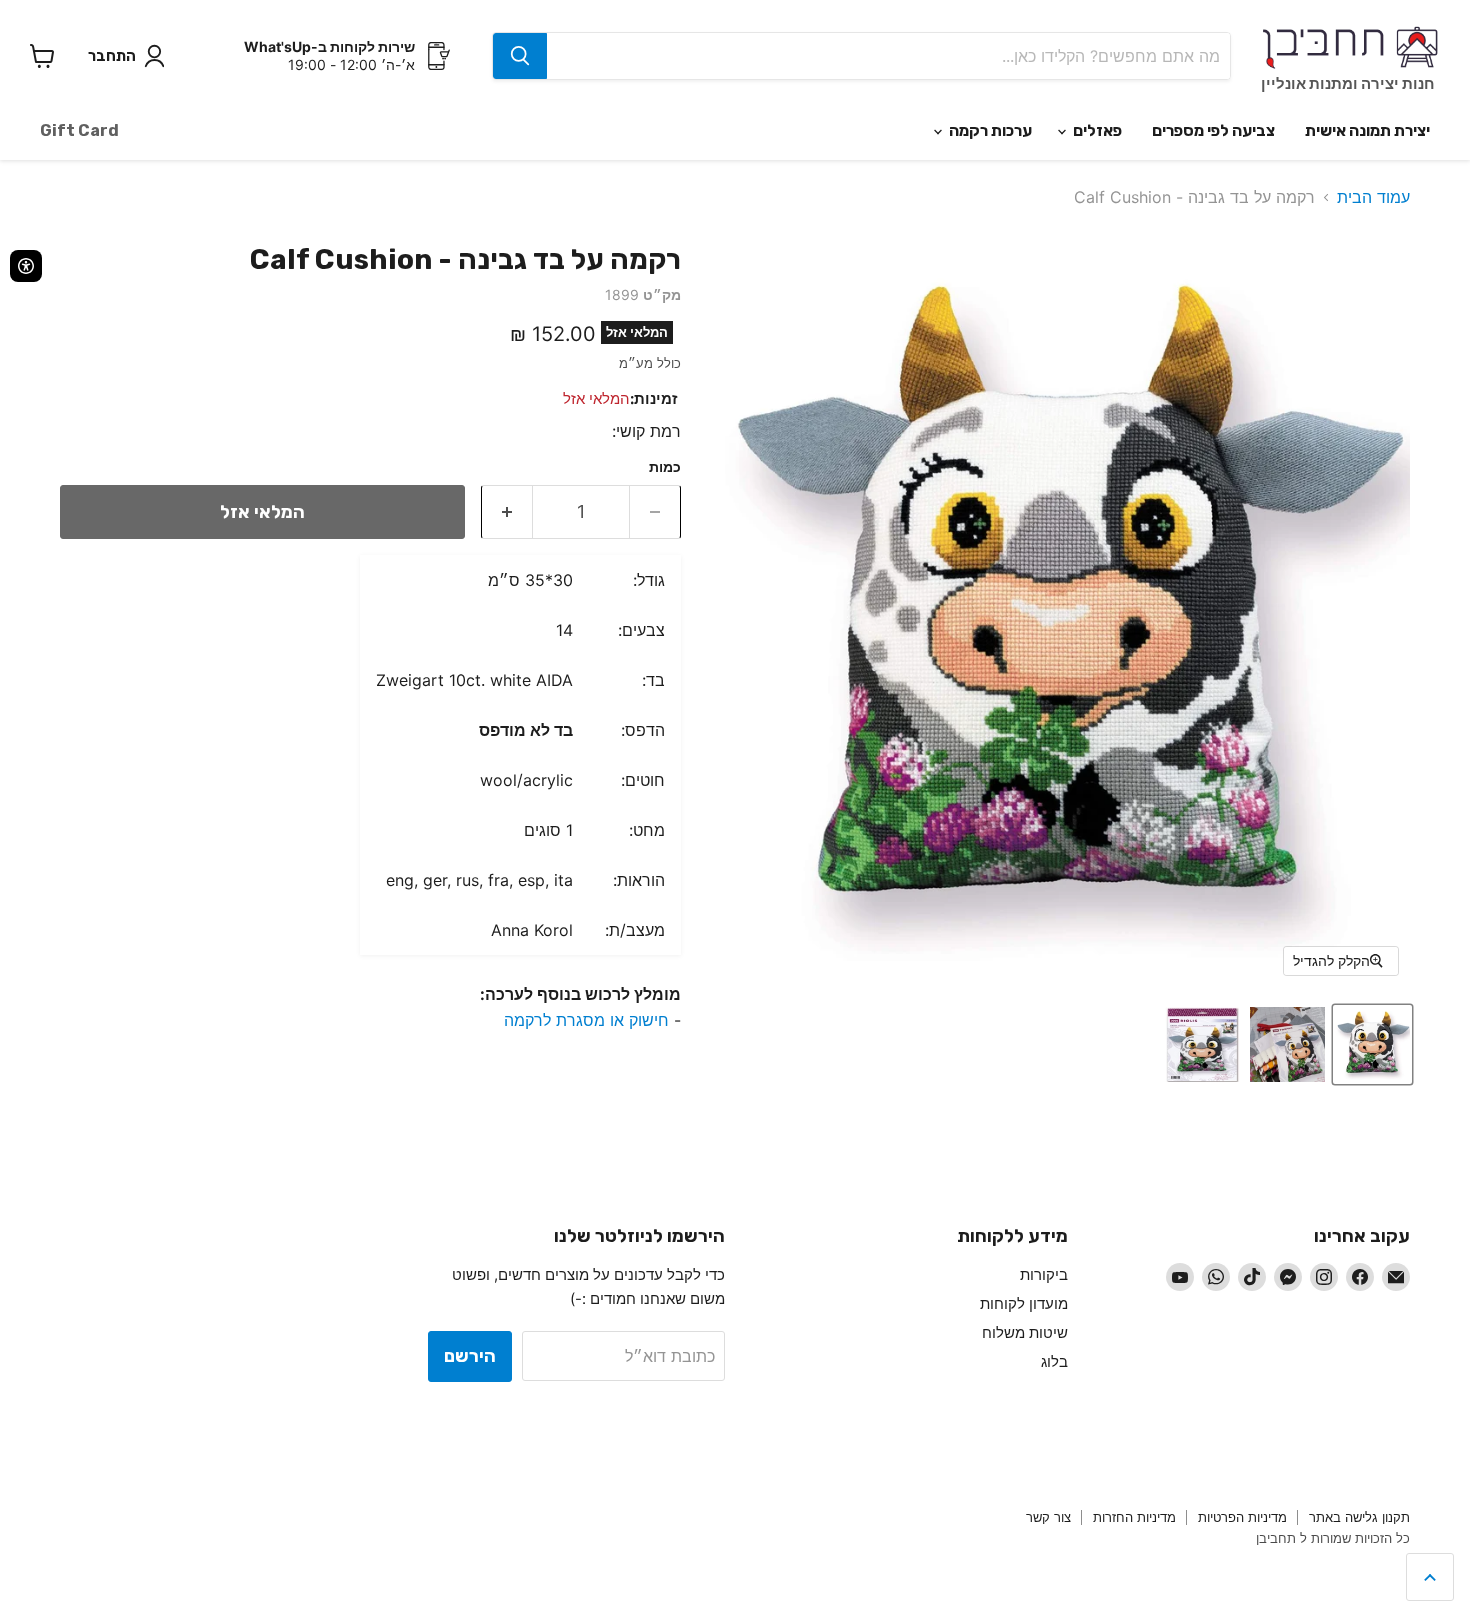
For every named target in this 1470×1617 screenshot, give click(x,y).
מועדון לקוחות (1024, 1303)
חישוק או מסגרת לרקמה (586, 1020)
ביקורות (1044, 1274)
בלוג (1054, 1361)
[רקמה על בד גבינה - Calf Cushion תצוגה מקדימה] (1372, 1044)
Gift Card (79, 130)
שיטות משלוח (1025, 1332)
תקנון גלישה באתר (1359, 1517)
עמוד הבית (1373, 197)
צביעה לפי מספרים (1213, 130)
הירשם (470, 1356)
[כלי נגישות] (26, 266)
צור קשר (1048, 1517)
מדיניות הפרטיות (1242, 1517)
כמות (665, 467)
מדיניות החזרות (1134, 1517)
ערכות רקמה (989, 130)
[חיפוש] (520, 56)
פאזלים (1096, 130)
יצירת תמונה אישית (1367, 130)
